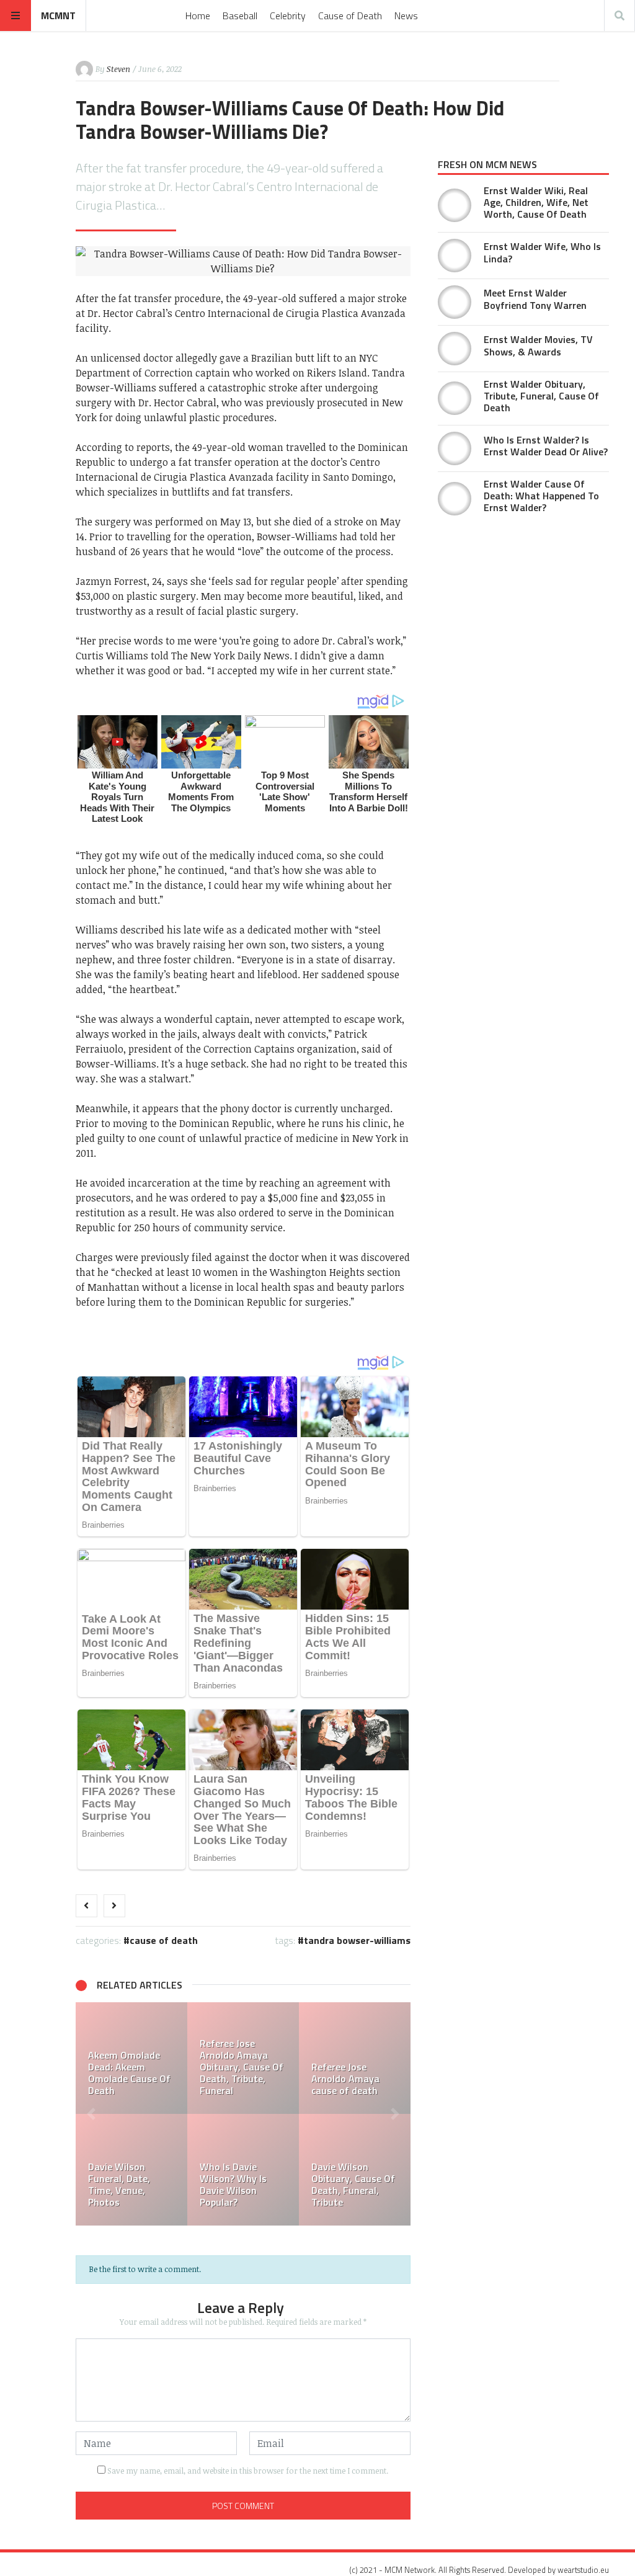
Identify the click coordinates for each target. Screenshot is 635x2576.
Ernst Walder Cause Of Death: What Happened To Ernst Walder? (541, 496)
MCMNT (58, 16)
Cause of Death (350, 16)
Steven (118, 69)
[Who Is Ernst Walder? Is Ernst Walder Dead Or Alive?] (279, 2058)
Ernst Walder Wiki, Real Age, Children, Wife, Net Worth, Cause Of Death (536, 202)
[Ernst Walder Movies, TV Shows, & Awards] (455, 349)
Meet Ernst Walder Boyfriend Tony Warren (535, 299)
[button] (91, 2114)
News (406, 16)
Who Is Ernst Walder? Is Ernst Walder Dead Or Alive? (546, 446)
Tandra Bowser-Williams (357, 1940)
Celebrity (288, 16)
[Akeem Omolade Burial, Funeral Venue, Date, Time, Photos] (167, 2170)
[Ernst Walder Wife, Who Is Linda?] (455, 256)
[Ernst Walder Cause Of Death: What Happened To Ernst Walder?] (455, 499)
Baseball (240, 16)
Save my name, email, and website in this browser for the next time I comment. (248, 2471)
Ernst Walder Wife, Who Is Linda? (542, 252)
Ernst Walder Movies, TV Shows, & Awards (538, 345)
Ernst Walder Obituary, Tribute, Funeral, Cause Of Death (541, 396)
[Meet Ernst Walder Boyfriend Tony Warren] (455, 302)
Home (198, 16)
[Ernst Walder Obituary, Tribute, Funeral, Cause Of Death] (167, 2058)
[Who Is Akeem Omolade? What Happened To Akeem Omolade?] (279, 2170)
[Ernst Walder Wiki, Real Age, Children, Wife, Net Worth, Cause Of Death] (455, 205)
